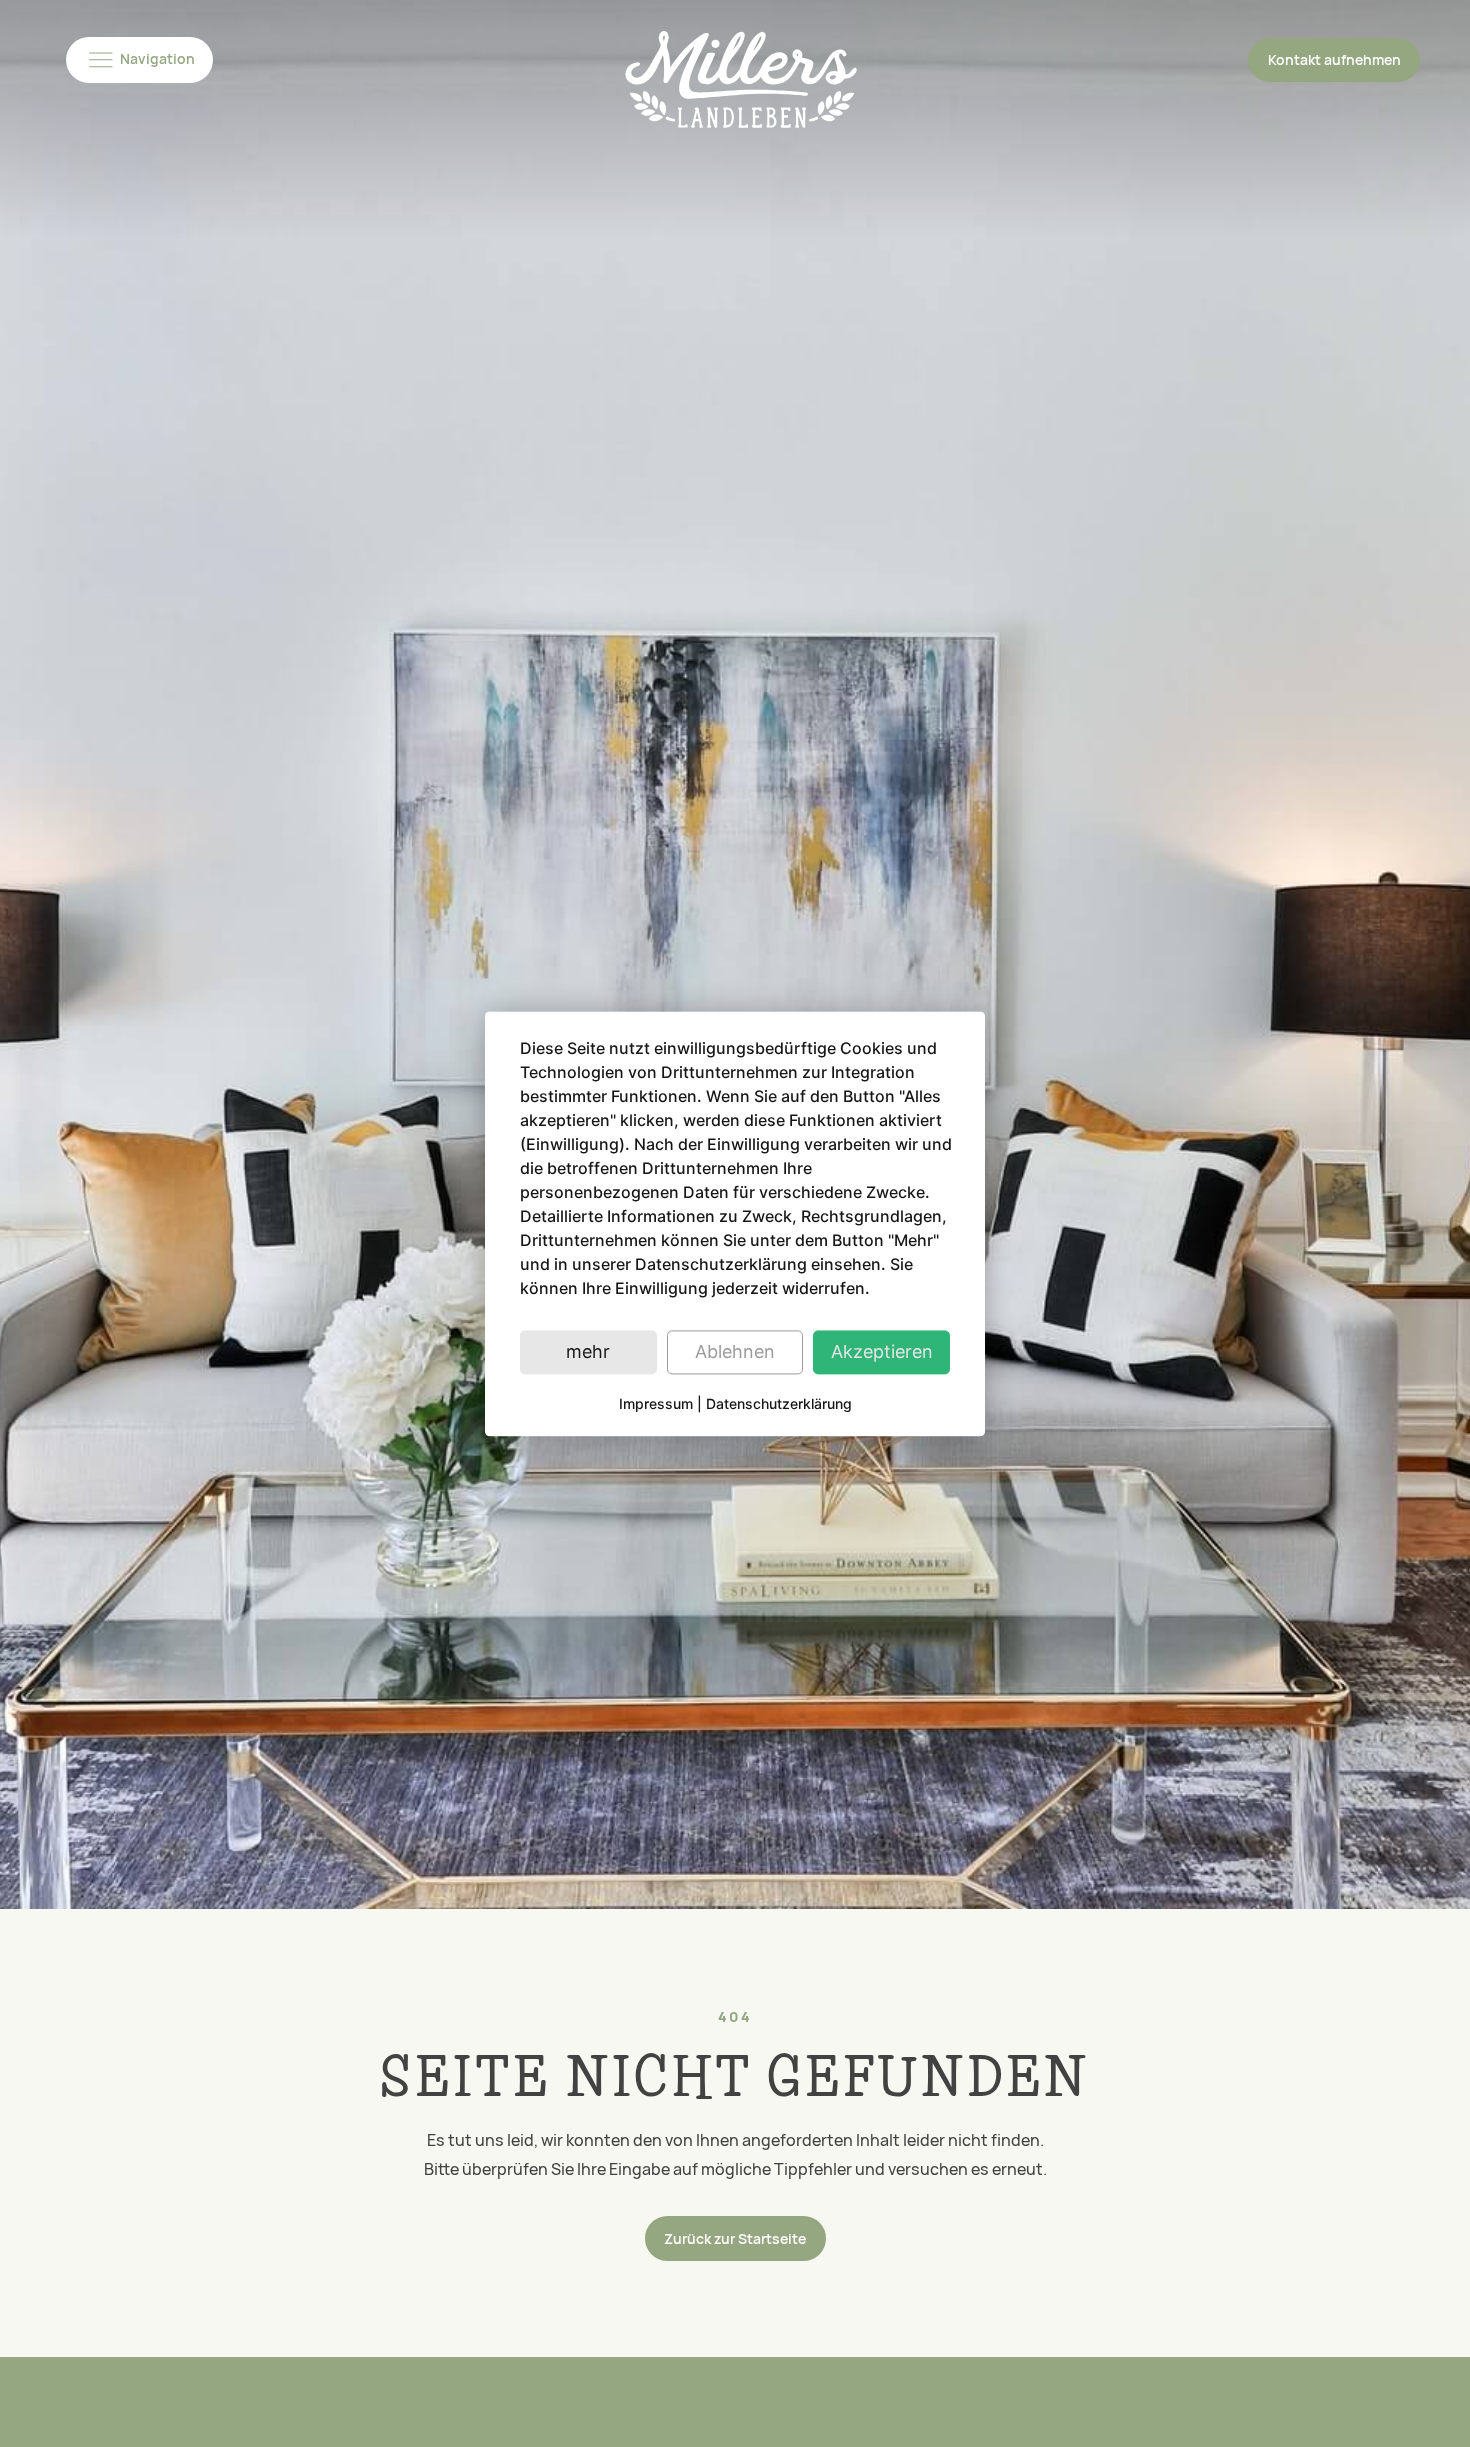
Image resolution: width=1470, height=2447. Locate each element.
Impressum (656, 1403)
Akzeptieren (882, 1351)
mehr (588, 1351)
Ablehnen (735, 1351)
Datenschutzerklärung (779, 1403)
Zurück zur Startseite (735, 2239)
